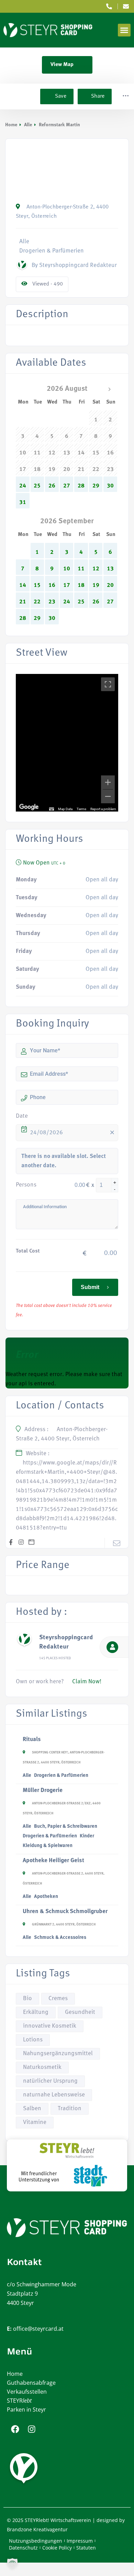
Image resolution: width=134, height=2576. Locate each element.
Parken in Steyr (26, 2409)
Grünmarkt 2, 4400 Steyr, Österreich (64, 1925)
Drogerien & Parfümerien (61, 1776)
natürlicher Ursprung (50, 2081)
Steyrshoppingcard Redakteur (66, 1642)
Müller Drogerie (43, 1790)
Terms (81, 809)
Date (22, 1116)
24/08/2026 (46, 1133)
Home (11, 125)
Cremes (58, 1999)
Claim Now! (87, 1682)
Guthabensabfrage (31, 2383)
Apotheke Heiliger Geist (53, 1861)
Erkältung (36, 2012)
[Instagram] (32, 2429)
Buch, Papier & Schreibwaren (66, 1827)
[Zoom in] (108, 782)
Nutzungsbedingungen (36, 2541)
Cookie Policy (57, 2548)
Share (98, 96)
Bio (27, 1999)
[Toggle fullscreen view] (108, 684)
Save (60, 96)
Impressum (80, 2541)
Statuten (86, 2548)
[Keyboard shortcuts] (52, 809)
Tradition (70, 2109)
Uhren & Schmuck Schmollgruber (65, 1912)
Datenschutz (23, 2548)
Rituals (32, 1740)
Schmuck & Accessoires (60, 1938)
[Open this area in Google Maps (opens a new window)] (29, 807)
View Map (62, 65)
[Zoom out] (108, 796)
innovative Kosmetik (50, 2026)
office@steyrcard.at (38, 2329)
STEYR (19, 2401)
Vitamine (35, 2122)
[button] (124, 30)
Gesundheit (80, 2012)
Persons (26, 1185)
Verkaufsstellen (27, 2392)
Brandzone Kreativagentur (37, 2529)
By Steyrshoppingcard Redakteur (74, 265)
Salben (32, 2109)
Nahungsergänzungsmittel (58, 2054)
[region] (67, 743)
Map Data (65, 809)
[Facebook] (15, 2429)
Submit (90, 1287)
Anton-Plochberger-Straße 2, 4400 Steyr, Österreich (62, 212)
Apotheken (46, 1897)
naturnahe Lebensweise (54, 2095)
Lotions (33, 2040)
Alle (28, 125)
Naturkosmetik (42, 2067)
